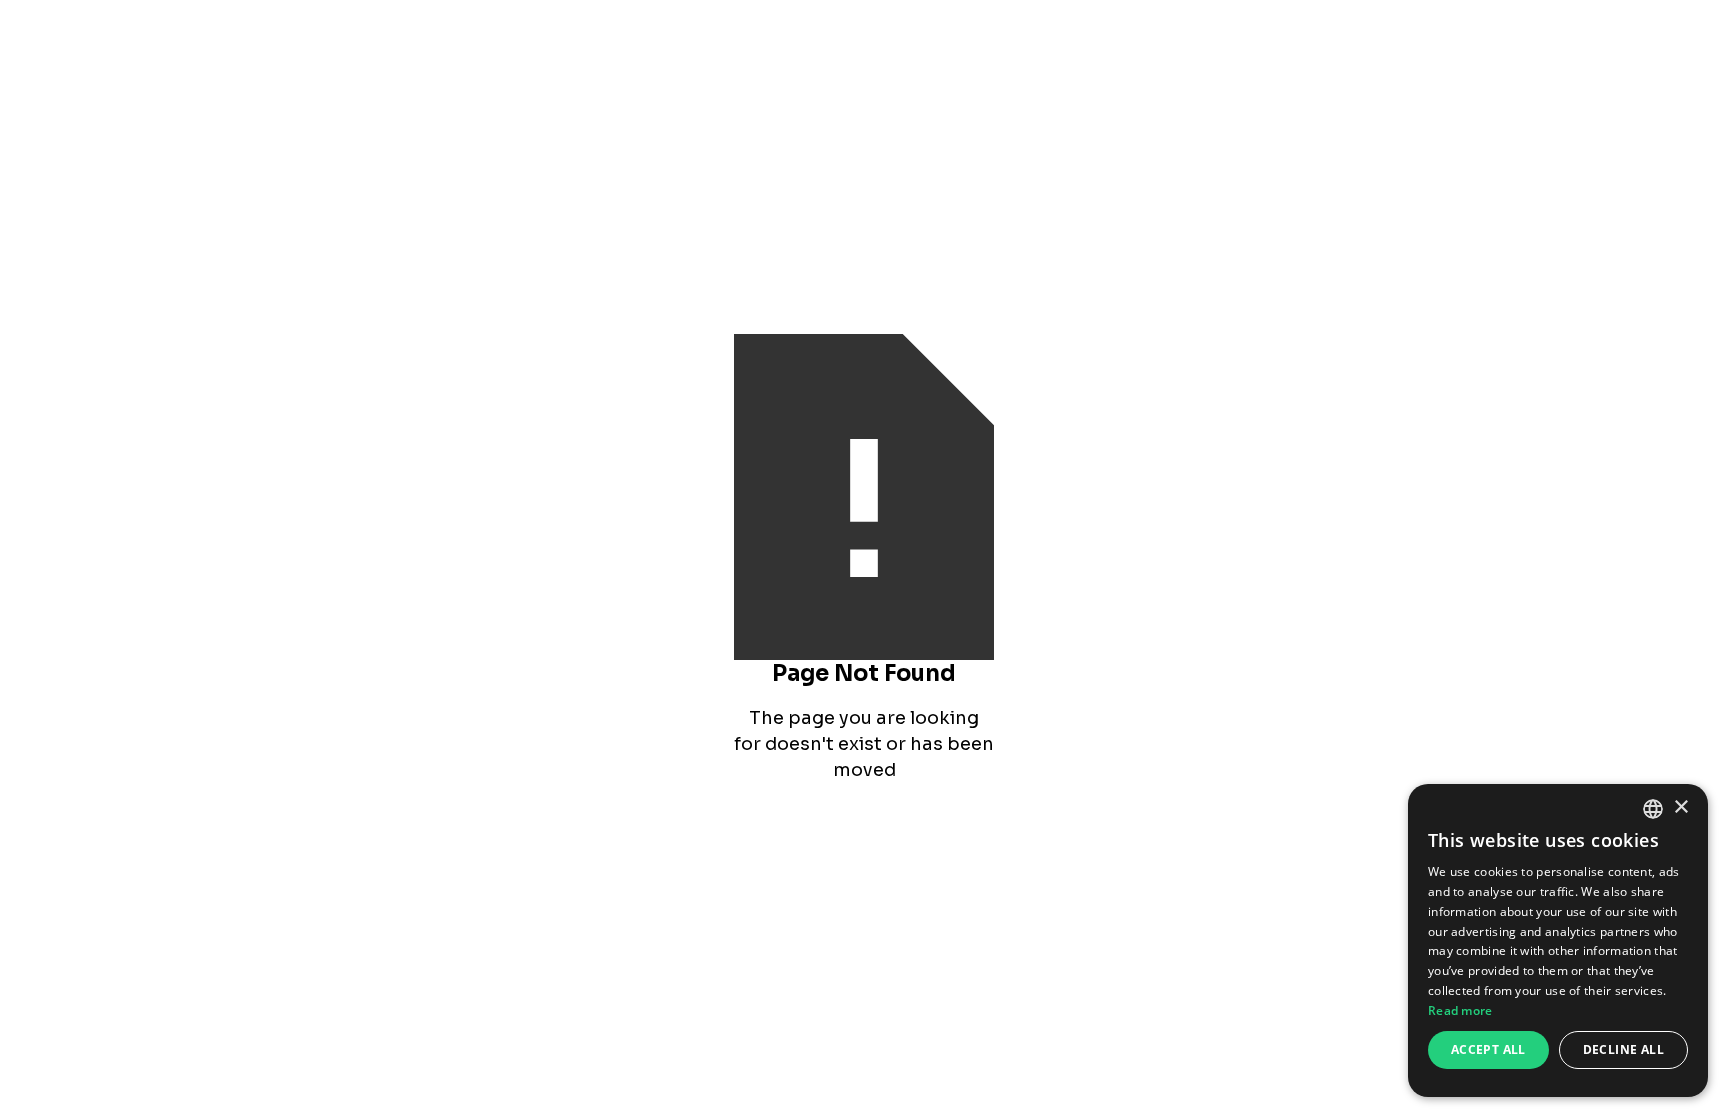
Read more (1460, 1010)
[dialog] (1558, 940)
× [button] (1680, 807)
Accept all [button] (1488, 1049)
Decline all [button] (1623, 1049)
